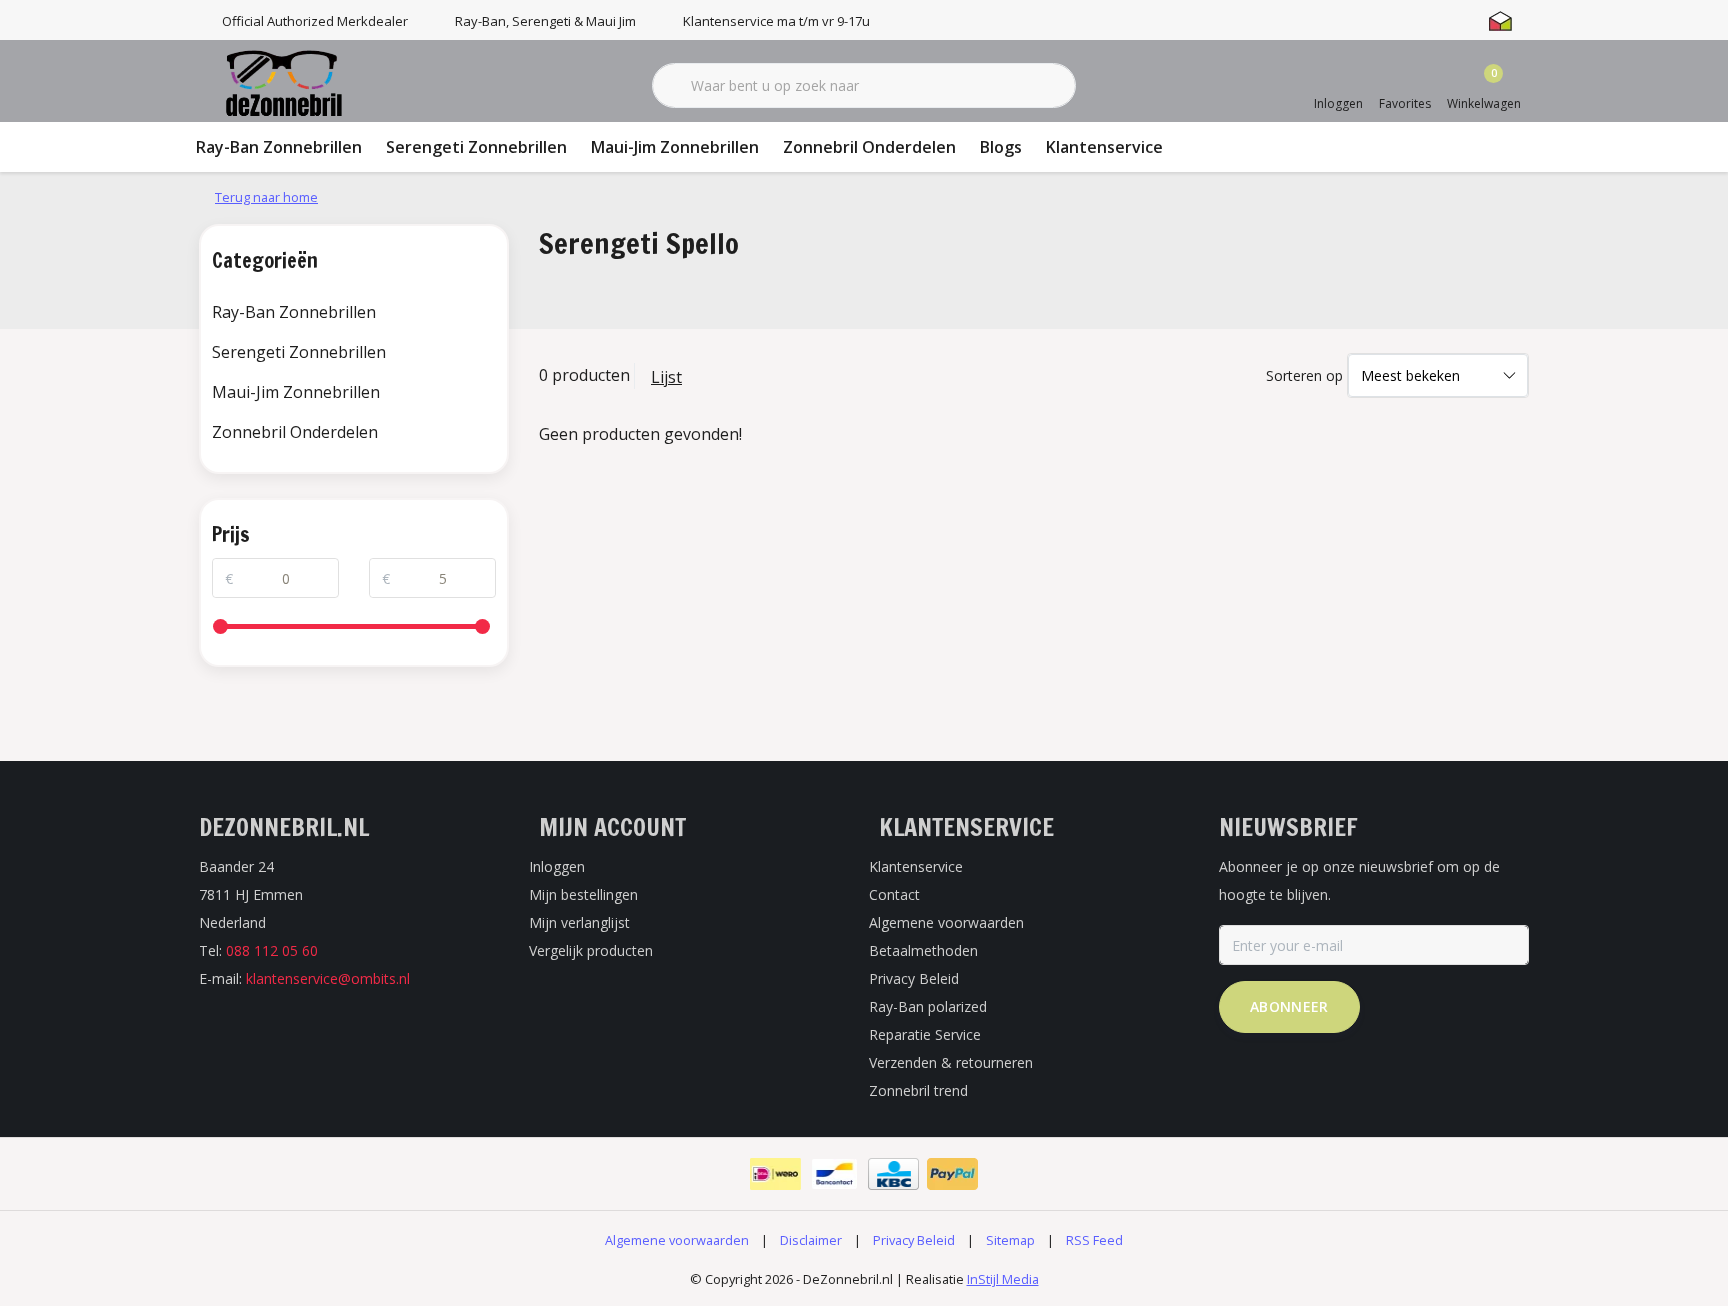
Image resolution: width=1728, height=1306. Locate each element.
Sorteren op (1304, 375)
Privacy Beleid (914, 1240)
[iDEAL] (775, 1174)
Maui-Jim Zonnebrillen (675, 147)
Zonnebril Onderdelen (869, 147)
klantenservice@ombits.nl (328, 978)
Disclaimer (811, 1240)
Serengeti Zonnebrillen (476, 147)
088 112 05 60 (272, 950)
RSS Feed (1094, 1240)
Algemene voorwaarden (677, 1240)
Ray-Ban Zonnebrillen (279, 147)
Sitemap (1010, 1240)
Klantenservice (1104, 147)
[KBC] (893, 1174)
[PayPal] (952, 1174)
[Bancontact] (834, 1174)
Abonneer (1289, 1006)
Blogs (1001, 147)
